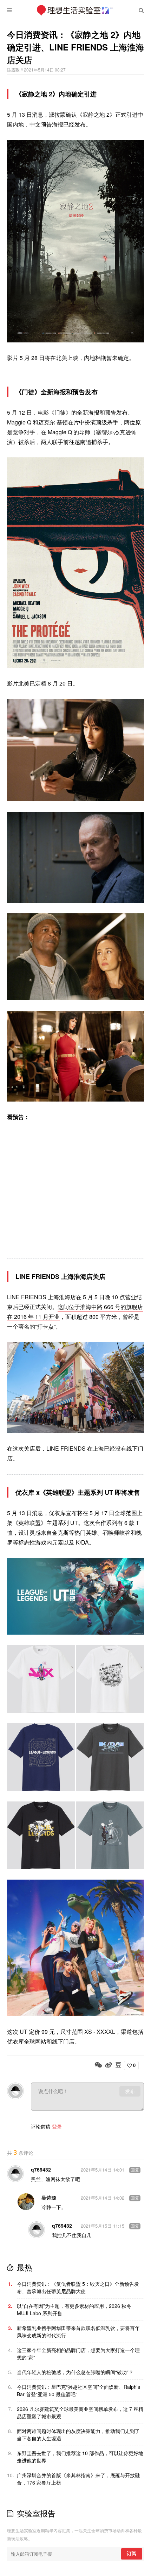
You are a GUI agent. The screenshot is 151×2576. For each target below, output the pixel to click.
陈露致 (14, 70)
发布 (130, 2091)
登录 (57, 2126)
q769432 (41, 2169)
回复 (135, 2170)
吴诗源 (49, 2197)
